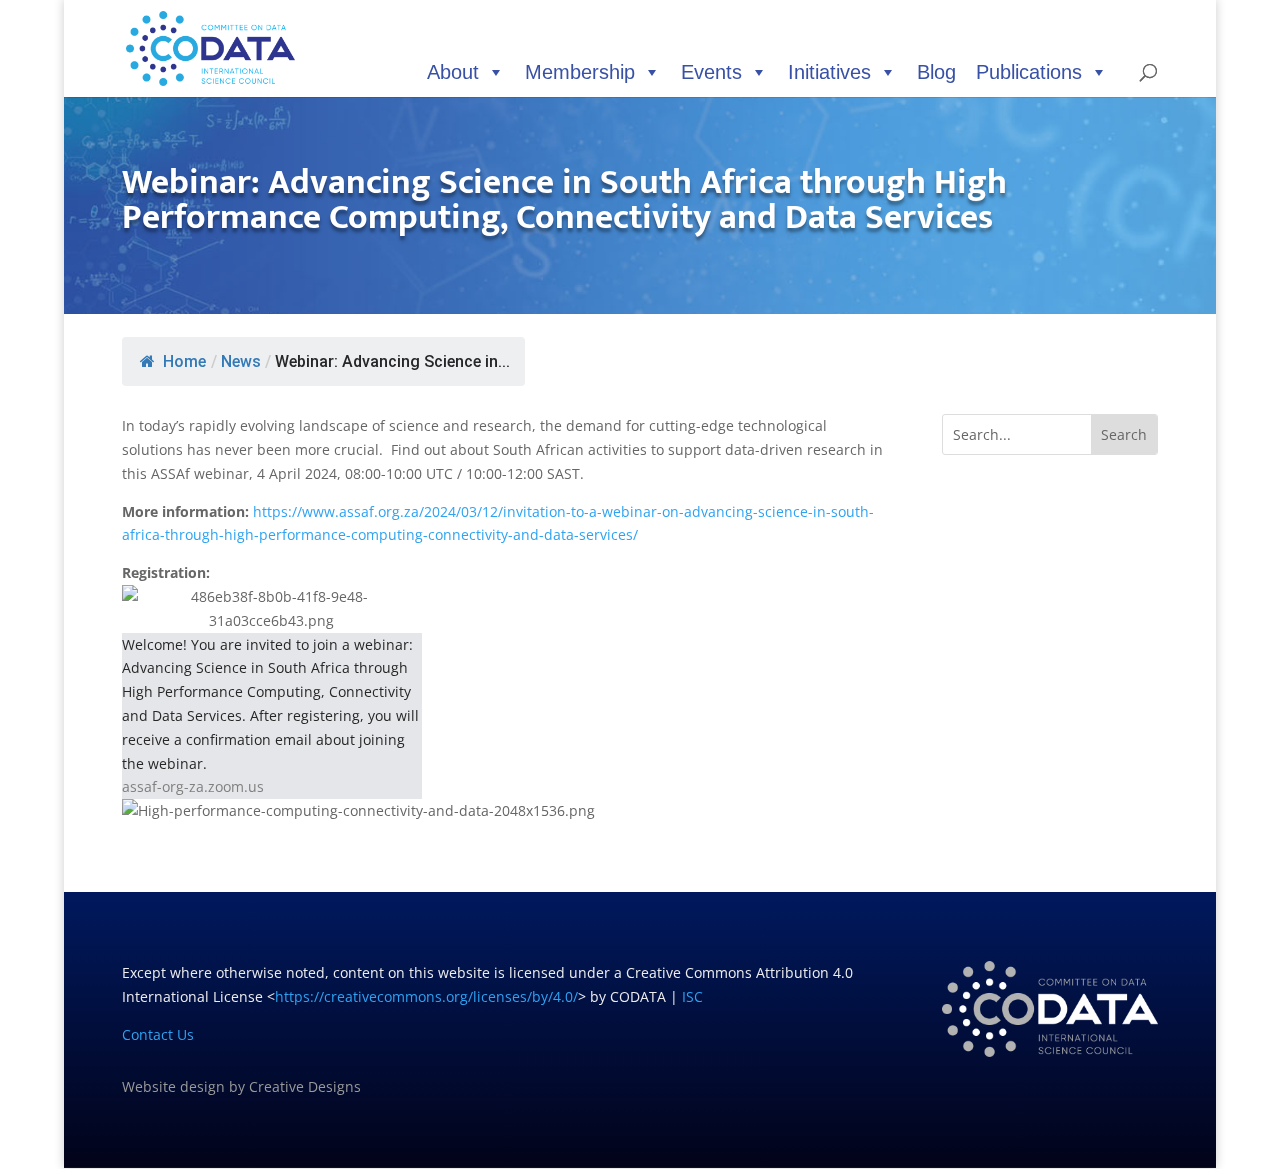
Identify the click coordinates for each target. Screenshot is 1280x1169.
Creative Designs (305, 1086)
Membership (580, 72)
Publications (1029, 72)
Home (184, 361)
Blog (936, 72)
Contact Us (158, 1034)
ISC (692, 996)
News (241, 361)
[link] (503, 704)
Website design (173, 1086)
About (453, 72)
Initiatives (829, 72)
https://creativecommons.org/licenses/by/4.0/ (426, 996)
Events (711, 72)
